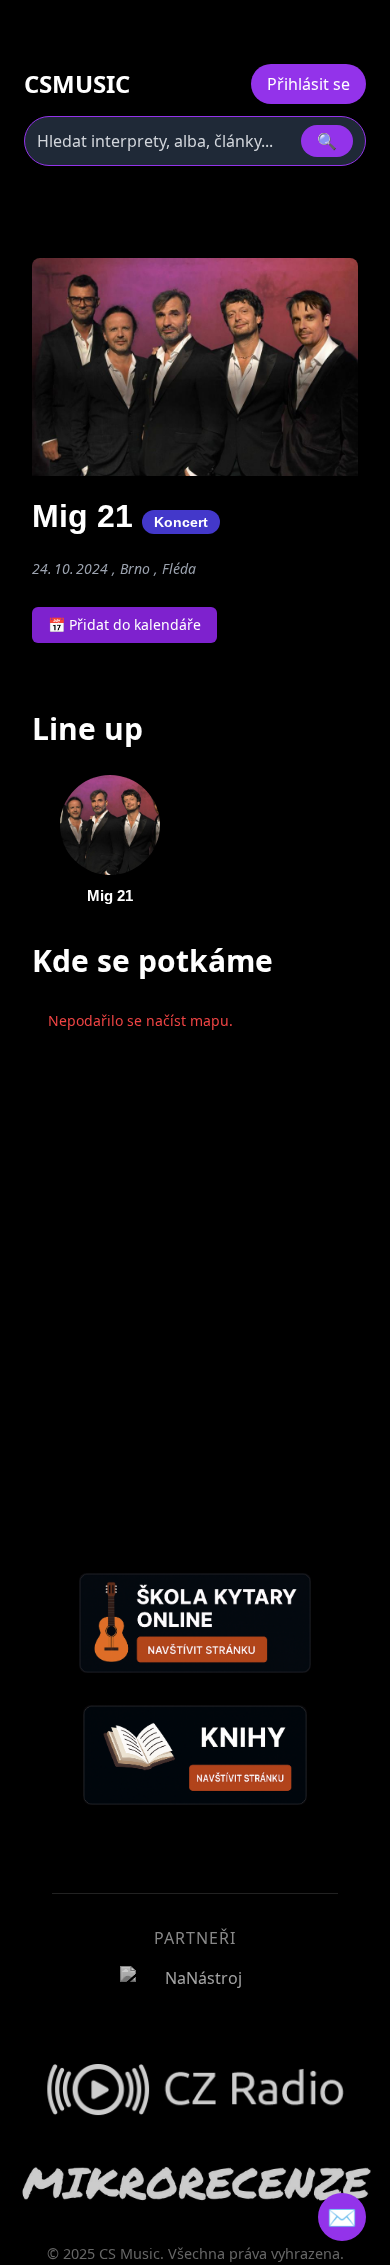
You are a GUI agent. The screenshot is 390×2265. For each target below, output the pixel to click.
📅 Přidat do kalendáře (124, 624)
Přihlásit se (308, 84)
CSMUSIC (77, 84)
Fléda (179, 568)
